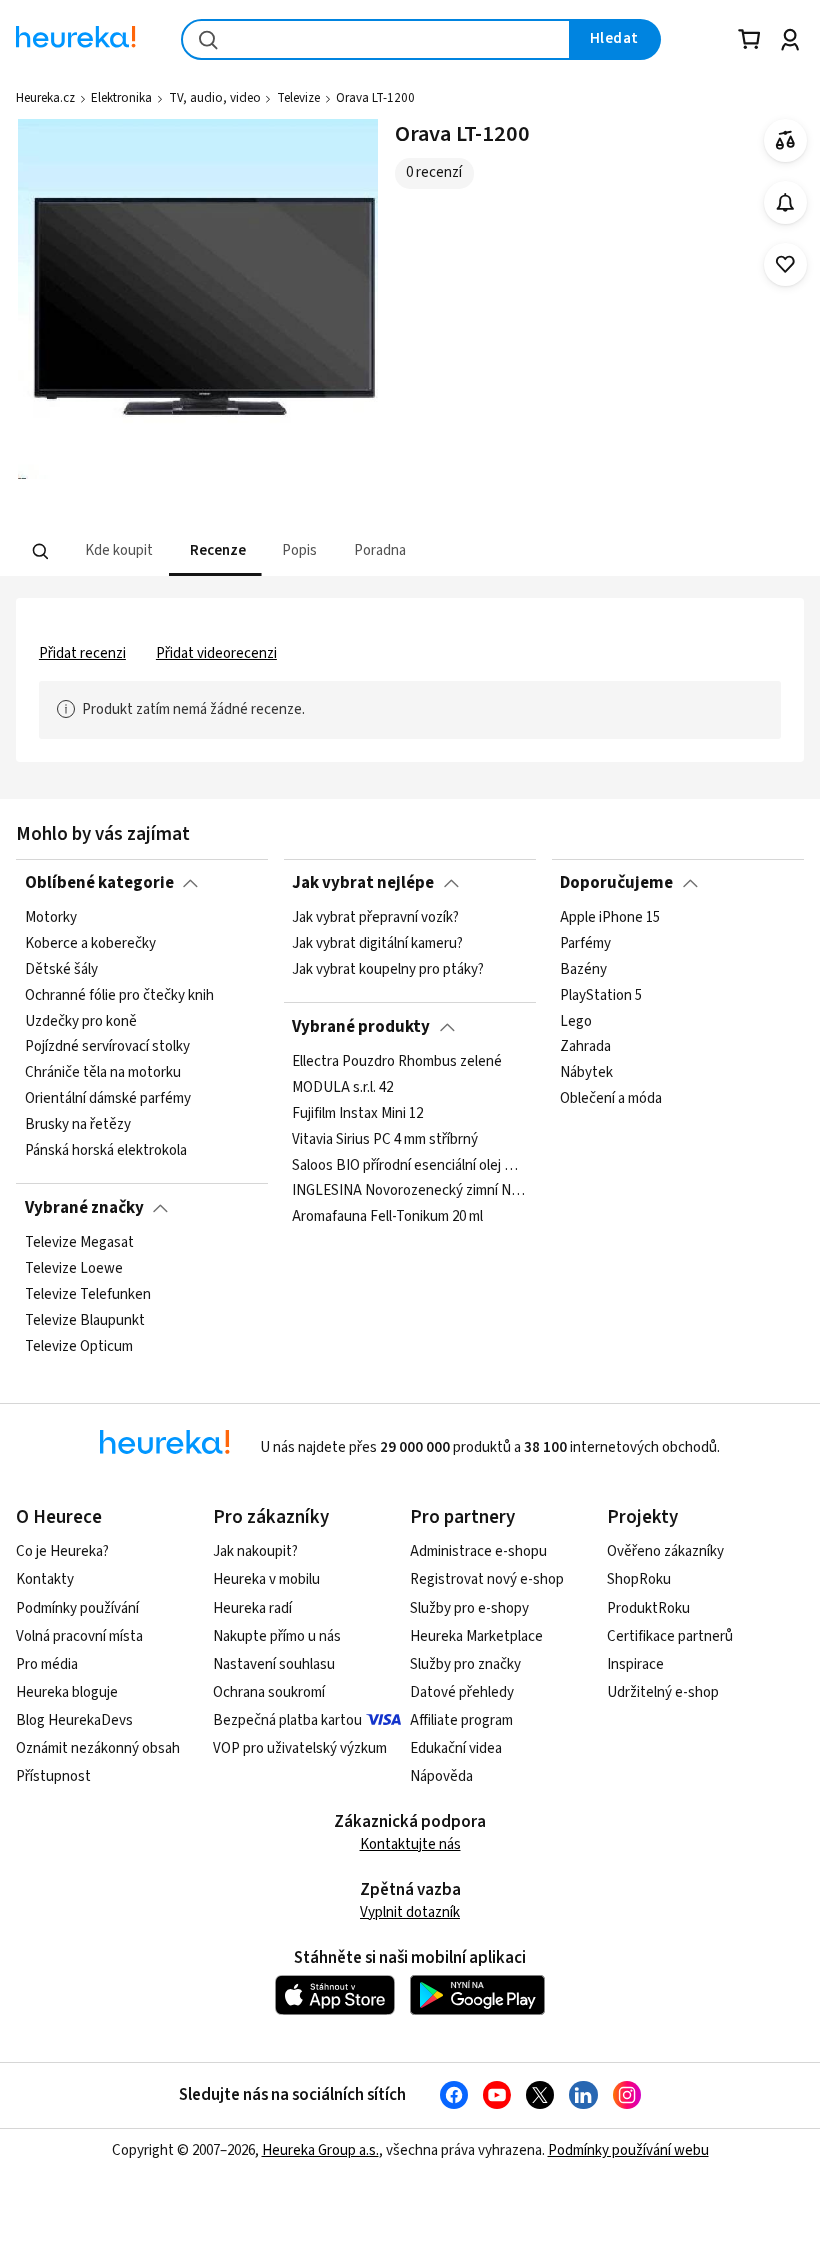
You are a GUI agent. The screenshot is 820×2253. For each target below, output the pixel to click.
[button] (117, 551)
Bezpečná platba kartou (287, 1720)
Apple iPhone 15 (610, 918)
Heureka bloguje (67, 1692)
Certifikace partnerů (670, 1636)
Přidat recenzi (82, 653)
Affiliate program (461, 1720)
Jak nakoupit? (255, 1551)
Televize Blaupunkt (85, 1321)
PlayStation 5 (601, 996)
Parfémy (585, 944)
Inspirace (635, 1664)
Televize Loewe (74, 1269)
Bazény (583, 970)
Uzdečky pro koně (81, 1022)
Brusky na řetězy (78, 1125)
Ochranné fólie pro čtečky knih (119, 996)
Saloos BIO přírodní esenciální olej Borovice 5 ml (409, 1165)
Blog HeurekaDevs (74, 1720)
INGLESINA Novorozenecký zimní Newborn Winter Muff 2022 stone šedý (409, 1191)
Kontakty (45, 1579)
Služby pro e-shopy (469, 1608)
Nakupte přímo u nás (277, 1636)
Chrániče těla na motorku (103, 1073)
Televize (298, 98)
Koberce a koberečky (90, 944)
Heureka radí (252, 1608)
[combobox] (376, 39)
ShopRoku (639, 1579)
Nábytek (586, 1073)
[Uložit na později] (785, 264)
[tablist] (336, 551)
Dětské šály (61, 970)
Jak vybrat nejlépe (363, 883)
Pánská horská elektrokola (106, 1151)
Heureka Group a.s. (320, 2150)
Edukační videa (456, 1748)
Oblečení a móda (611, 1099)
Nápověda (441, 1776)
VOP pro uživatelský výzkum (300, 1748)
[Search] (41, 552)
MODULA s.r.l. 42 (342, 1088)
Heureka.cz (45, 98)
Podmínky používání (77, 1608)
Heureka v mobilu (266, 1579)
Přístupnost (53, 1776)
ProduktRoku (648, 1608)
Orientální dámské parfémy (108, 1099)
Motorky (51, 918)
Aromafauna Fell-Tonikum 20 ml (387, 1217)
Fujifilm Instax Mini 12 (357, 1114)
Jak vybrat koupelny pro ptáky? (388, 970)
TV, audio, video (215, 98)
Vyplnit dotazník (410, 1912)
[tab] (117, 551)
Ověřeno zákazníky (665, 1551)
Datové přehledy (462, 1692)
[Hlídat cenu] (785, 202)
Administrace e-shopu (478, 1551)
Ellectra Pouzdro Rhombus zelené (397, 1062)
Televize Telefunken (88, 1295)
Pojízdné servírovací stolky (107, 1047)
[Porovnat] (785, 140)
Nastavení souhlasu (274, 1664)
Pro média (47, 1664)
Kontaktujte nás (410, 1844)
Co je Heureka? (62, 1551)
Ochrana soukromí (269, 1692)
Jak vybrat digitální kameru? (377, 944)
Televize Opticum (79, 1347)
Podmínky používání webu (628, 2150)
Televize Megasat (79, 1243)
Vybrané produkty (361, 1027)
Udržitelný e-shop (663, 1692)
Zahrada (585, 1047)
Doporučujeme (616, 883)
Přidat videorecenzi (216, 653)
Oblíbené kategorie (99, 883)
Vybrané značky (84, 1208)
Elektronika (121, 98)
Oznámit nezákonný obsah (98, 1748)
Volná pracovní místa (79, 1636)
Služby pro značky (465, 1664)
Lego (576, 1022)
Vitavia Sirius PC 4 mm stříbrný (385, 1140)
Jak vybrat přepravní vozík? (375, 918)
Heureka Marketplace (476, 1636)
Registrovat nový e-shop (487, 1579)
